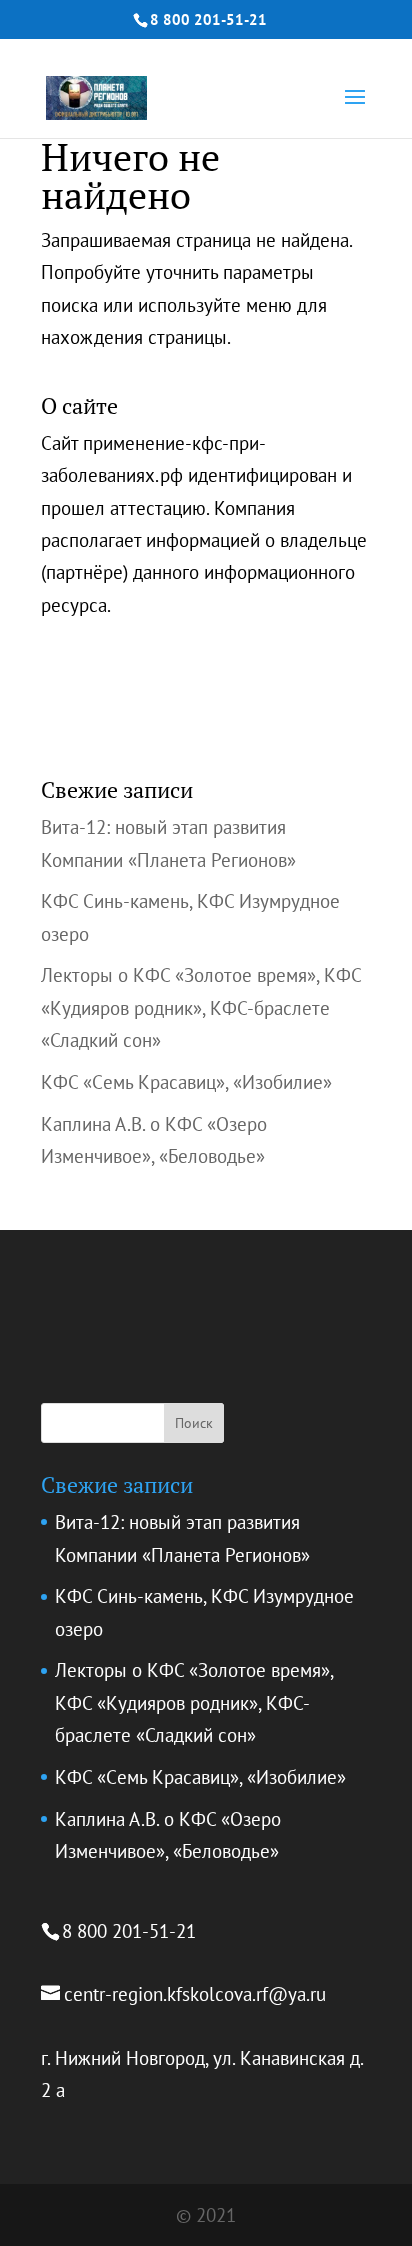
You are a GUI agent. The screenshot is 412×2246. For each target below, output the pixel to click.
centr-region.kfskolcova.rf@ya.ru (195, 1994)
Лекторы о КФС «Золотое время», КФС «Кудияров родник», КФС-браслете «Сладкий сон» (201, 1007)
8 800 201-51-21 (208, 19)
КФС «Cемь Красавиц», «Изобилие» (186, 1082)
